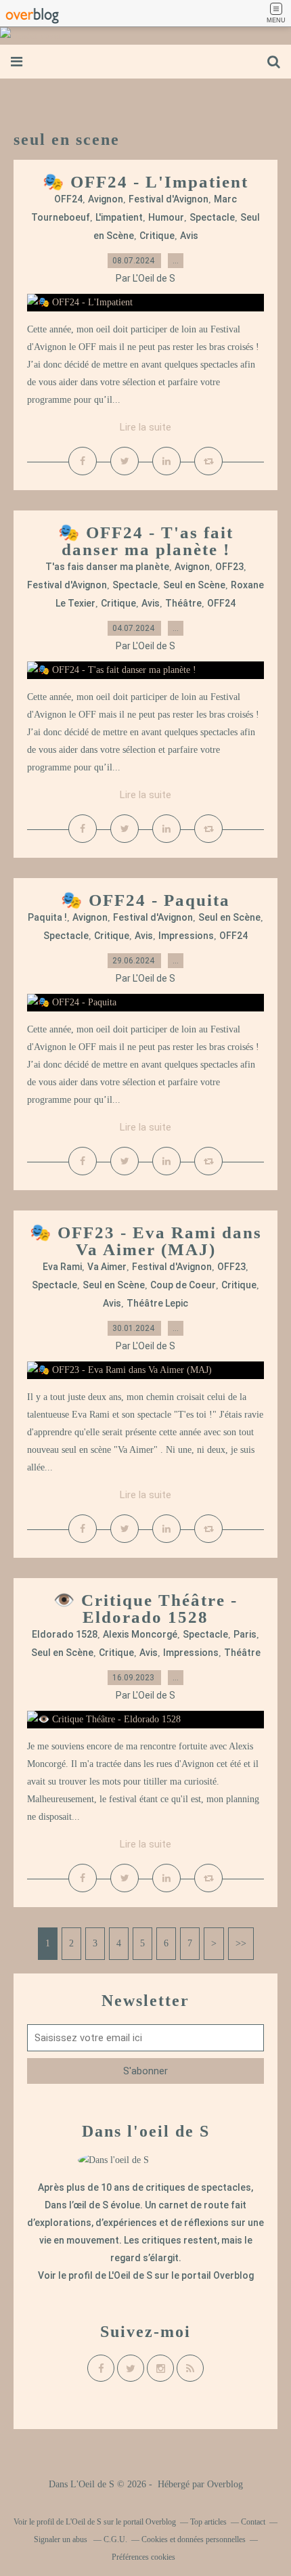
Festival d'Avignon (169, 199)
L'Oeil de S (130, 2275)
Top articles (208, 2522)
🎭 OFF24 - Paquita (145, 900)
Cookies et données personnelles (194, 2539)
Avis (189, 236)
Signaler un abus (62, 2539)
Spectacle (212, 217)
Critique (157, 236)
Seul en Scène (194, 585)
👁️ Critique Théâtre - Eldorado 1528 (145, 1609)
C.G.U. (115, 2539)
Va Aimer (107, 1267)
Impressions (186, 936)
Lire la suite (145, 427)
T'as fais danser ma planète (107, 567)
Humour (166, 217)
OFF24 (68, 199)
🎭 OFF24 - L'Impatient (145, 182)
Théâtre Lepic (157, 1303)
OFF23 (229, 567)
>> (241, 1943)
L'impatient (119, 217)
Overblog (225, 2484)
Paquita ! (47, 917)
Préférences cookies (143, 2557)
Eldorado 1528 (65, 1634)
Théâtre (183, 603)
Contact (253, 2522)
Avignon (106, 199)
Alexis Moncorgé (140, 1634)
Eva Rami (62, 1267)
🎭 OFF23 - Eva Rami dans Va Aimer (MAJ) (146, 1241)
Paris (245, 1634)
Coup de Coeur (183, 1285)
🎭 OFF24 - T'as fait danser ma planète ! (146, 541)
